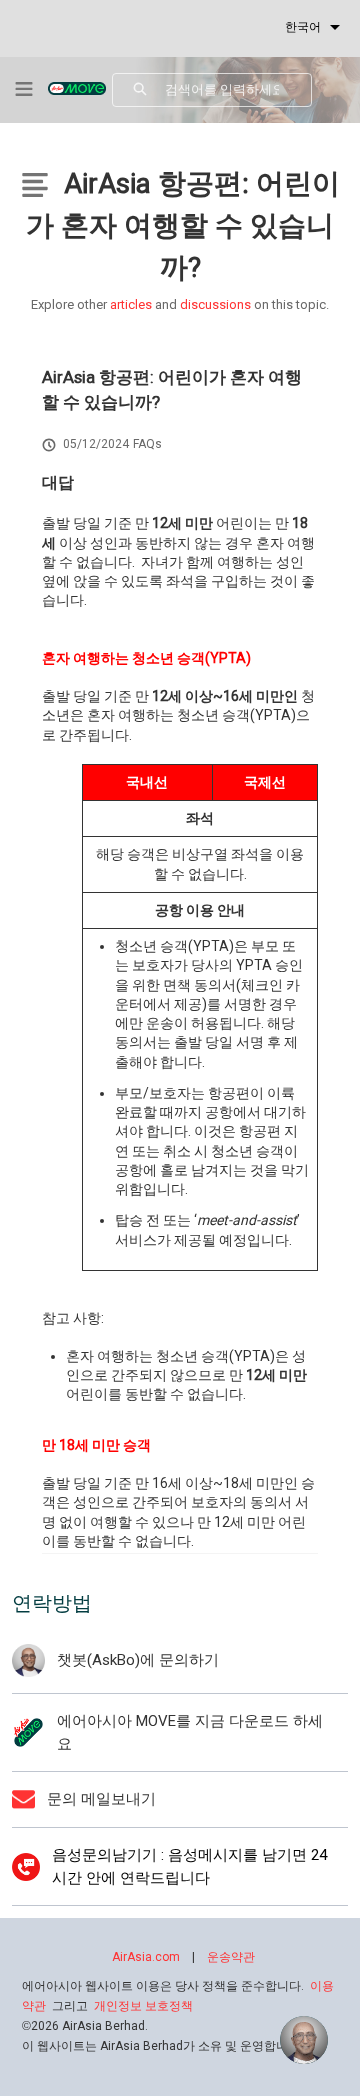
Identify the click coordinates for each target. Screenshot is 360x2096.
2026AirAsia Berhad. (85, 2026)
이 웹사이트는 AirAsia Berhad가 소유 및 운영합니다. (162, 2046)
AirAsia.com (146, 1957)
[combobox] (238, 90)
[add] (304, 2040)
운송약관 (231, 1957)
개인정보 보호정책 (143, 2006)
